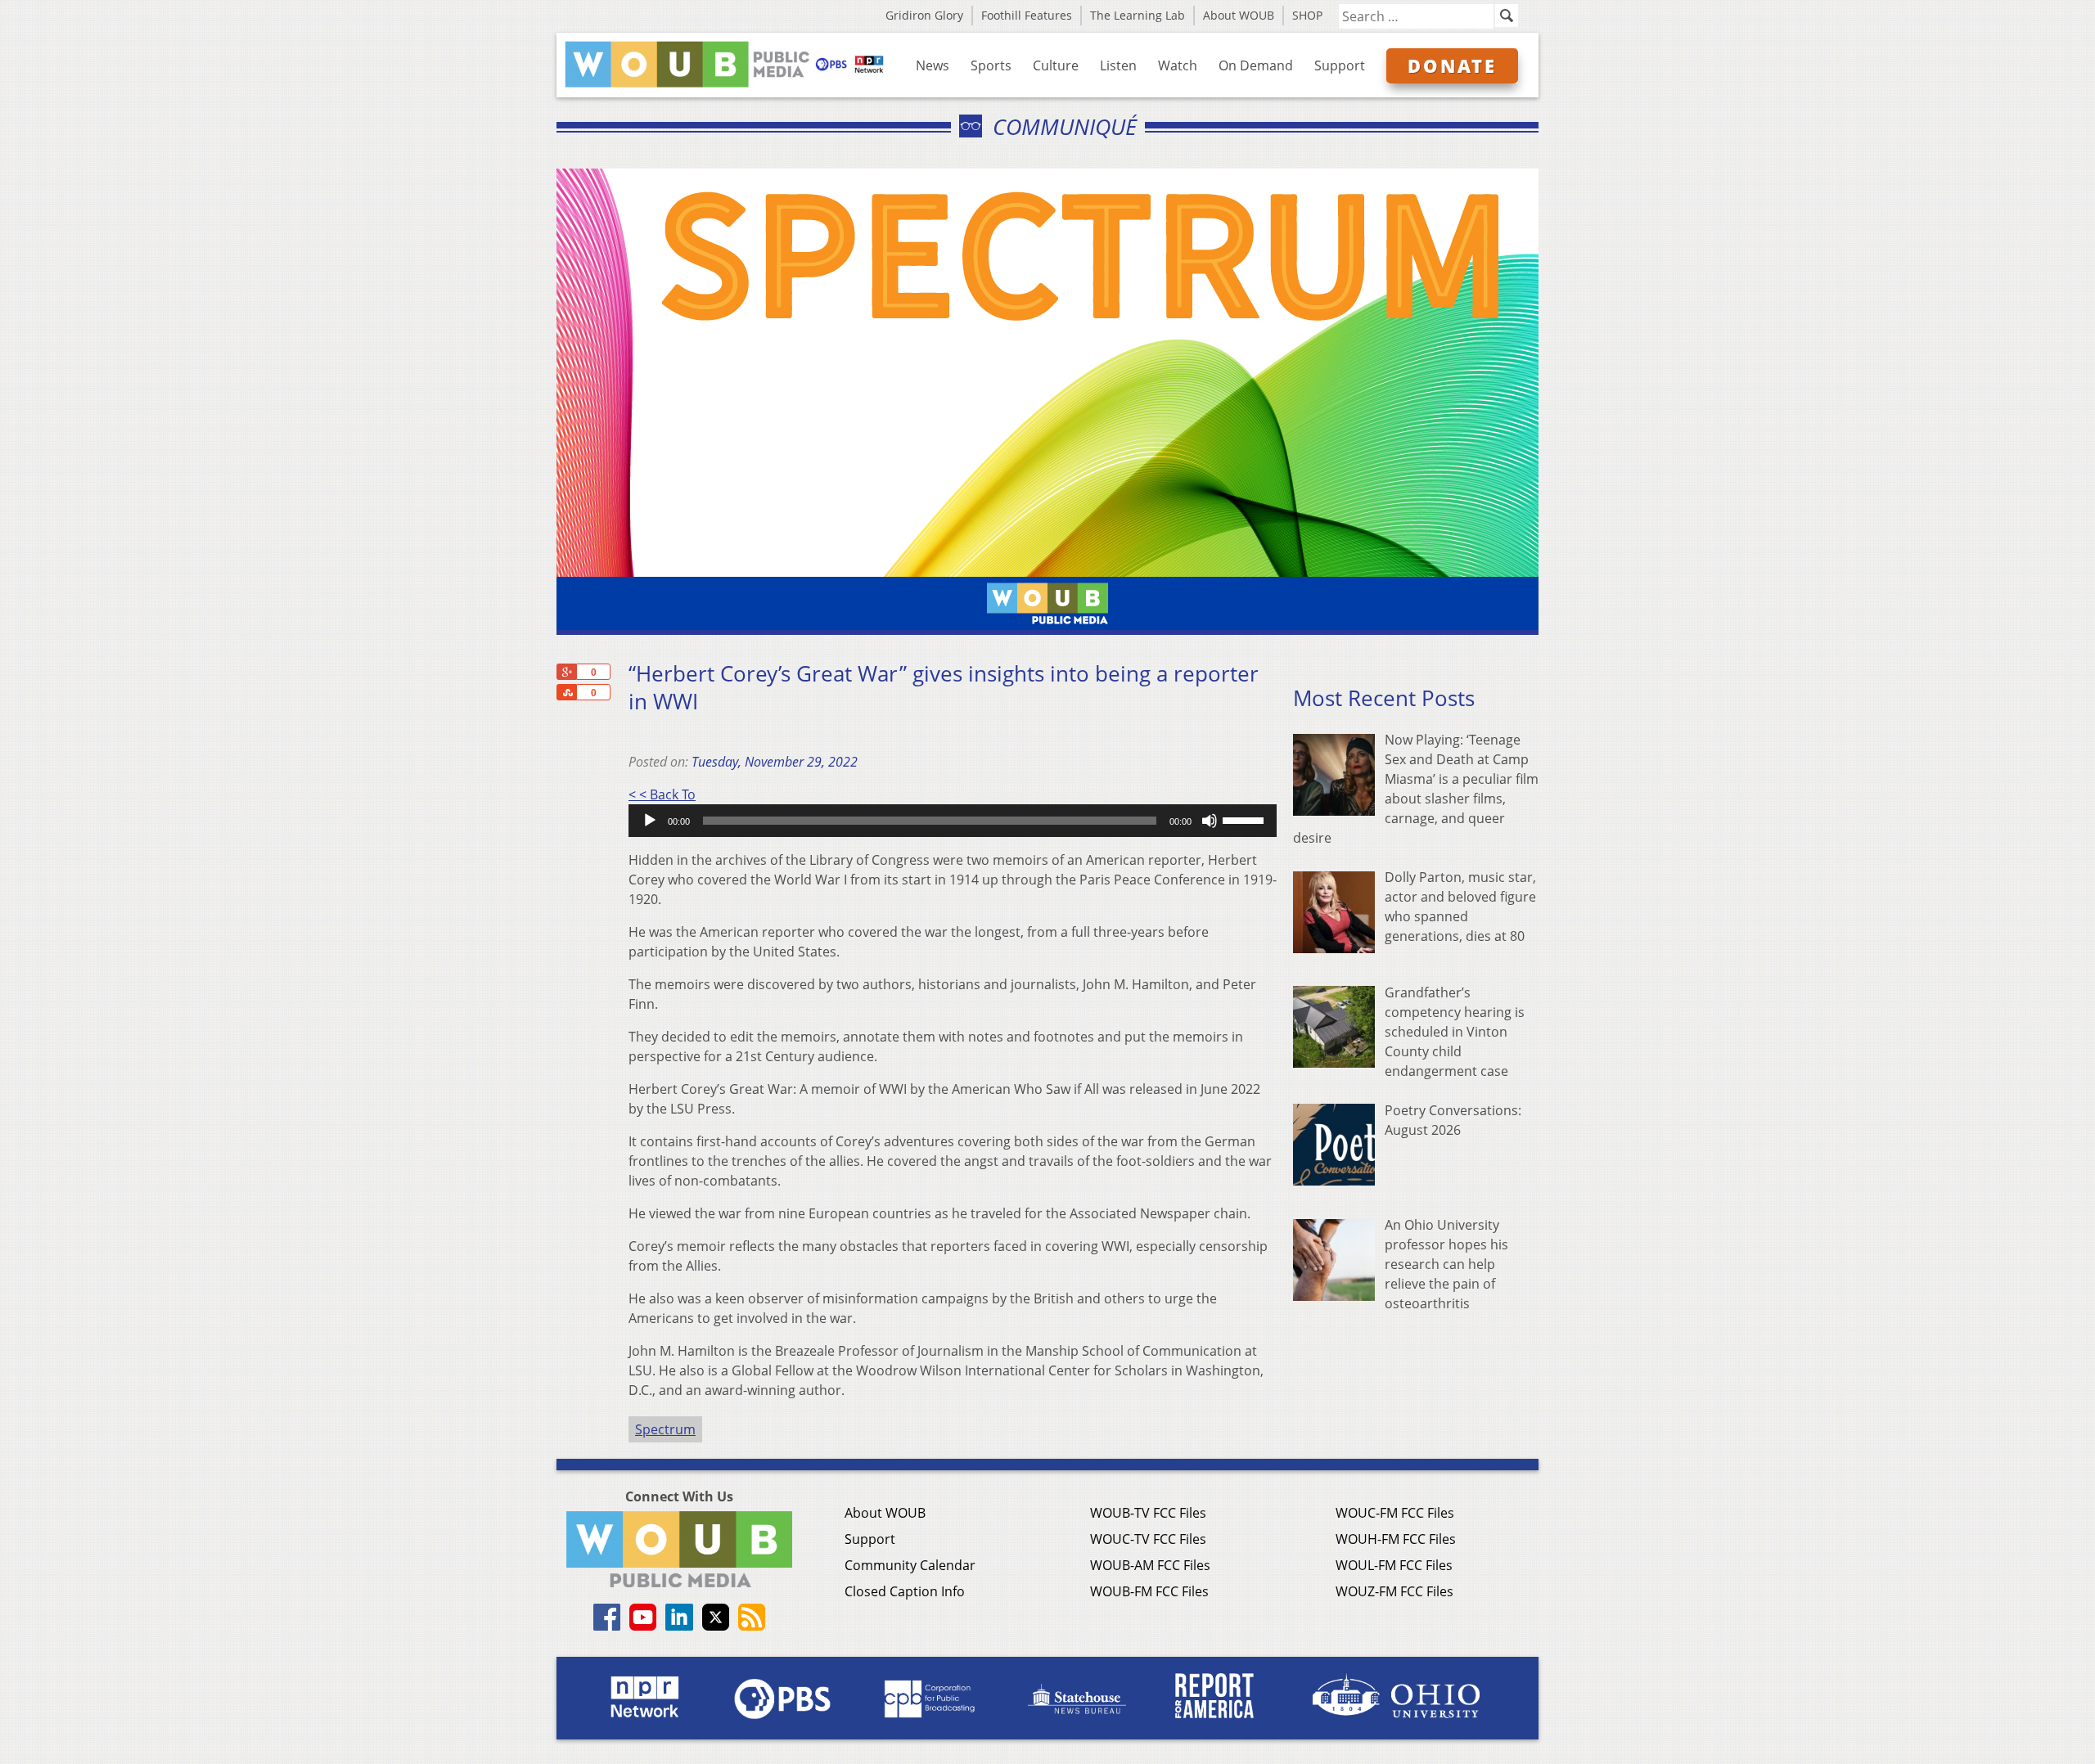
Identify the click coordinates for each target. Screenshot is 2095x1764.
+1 (566, 672)
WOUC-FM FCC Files (1395, 1513)
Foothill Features (1027, 15)
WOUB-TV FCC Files (1148, 1513)
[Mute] (1210, 821)
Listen (1118, 65)
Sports (991, 65)
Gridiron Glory (924, 15)
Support (1340, 65)
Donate (1452, 65)
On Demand (1256, 65)
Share (566, 692)
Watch (1178, 65)
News (933, 65)
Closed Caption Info (905, 1591)
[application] (953, 821)
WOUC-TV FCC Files (1148, 1539)
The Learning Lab (1138, 15)
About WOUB (1239, 15)
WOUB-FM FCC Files (1149, 1591)
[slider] (1246, 819)
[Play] (650, 821)
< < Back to (662, 794)
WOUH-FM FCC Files (1396, 1539)
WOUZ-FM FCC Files (1394, 1591)
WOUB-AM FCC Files (1150, 1565)
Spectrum (665, 1429)
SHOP (1307, 15)
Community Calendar (910, 1565)
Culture (1056, 65)
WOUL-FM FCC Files (1394, 1565)
